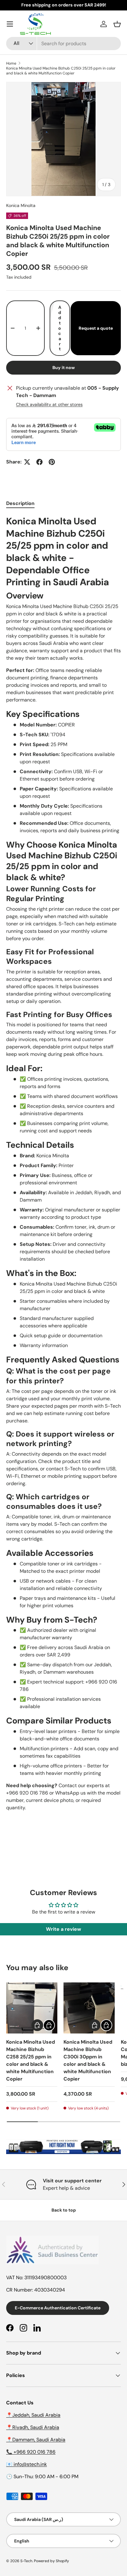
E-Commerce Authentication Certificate (58, 2308)
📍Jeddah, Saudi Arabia (33, 2415)
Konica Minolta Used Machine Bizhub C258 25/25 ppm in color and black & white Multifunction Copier (31, 2060)
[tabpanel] (63, 1163)
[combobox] (63, 44)
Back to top (64, 2210)
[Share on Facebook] (39, 462)
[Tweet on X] (27, 462)
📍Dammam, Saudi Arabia (36, 2440)
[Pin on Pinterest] (52, 462)
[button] (117, 24)
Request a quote (96, 328)
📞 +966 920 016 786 (31, 2452)
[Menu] (10, 24)
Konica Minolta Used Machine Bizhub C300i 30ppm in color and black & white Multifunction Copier (88, 2060)
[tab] (20, 503)
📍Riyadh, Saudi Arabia (33, 2427)
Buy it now (64, 368)
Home (11, 63)
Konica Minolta (21, 205)
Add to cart (60, 328)
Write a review (63, 1929)
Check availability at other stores (49, 404)
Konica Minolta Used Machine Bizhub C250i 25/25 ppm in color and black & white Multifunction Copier (61, 71)
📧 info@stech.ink (27, 2464)
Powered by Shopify (51, 2561)
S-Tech (26, 2561)
